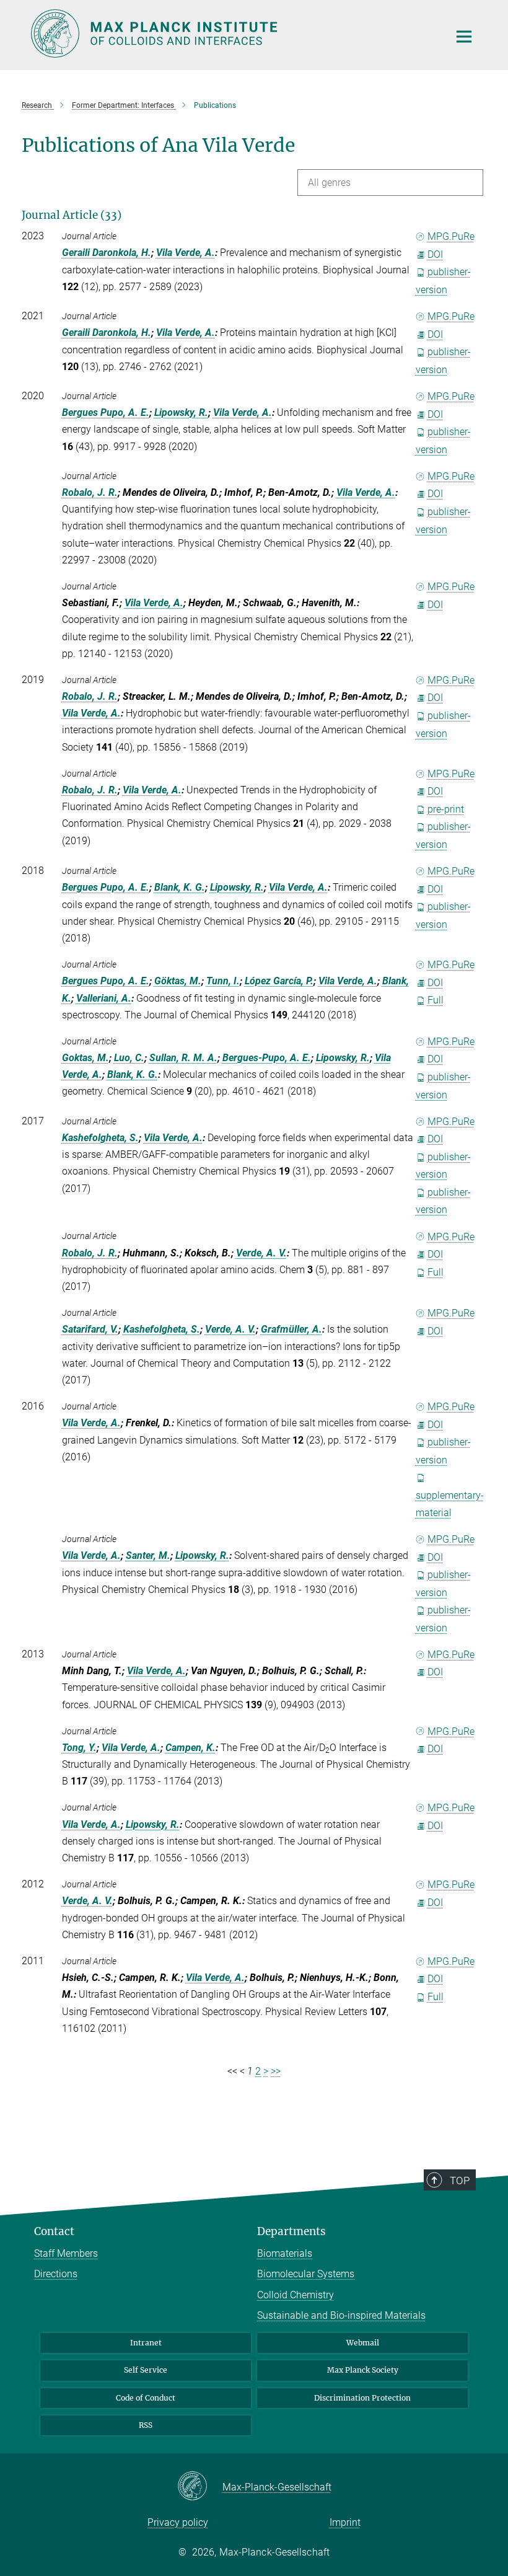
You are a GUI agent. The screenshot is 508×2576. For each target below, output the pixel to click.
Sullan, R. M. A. (183, 1058)
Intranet (146, 2343)
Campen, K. (190, 1748)
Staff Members (66, 2253)
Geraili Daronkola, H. (107, 253)
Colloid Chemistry (296, 2295)
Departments (291, 2231)
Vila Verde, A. (186, 253)
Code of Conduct (146, 2398)
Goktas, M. (85, 1058)
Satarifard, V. (90, 1329)
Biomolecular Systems (306, 2274)
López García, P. (279, 981)
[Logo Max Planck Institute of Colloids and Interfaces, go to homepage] (232, 33)
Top (460, 2181)
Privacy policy (178, 2522)
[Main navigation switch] (464, 37)
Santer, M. (148, 1555)
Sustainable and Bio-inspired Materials (341, 2315)
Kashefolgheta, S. (100, 1138)
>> (276, 2071)
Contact (54, 2231)
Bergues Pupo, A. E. (106, 412)
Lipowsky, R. (181, 412)
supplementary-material (450, 1504)
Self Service (146, 2370)
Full (436, 1000)
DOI (435, 254)
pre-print (446, 809)
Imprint (345, 2522)
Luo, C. (129, 1058)
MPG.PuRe (451, 236)
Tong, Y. (79, 1748)
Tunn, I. (223, 981)
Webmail (363, 2343)
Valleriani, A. (104, 998)
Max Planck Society (363, 2370)
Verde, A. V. (261, 1253)
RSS (146, 2425)
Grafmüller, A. (291, 1329)
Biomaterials (285, 2253)
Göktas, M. (178, 981)
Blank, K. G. (180, 887)
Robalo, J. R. (90, 492)
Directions (56, 2274)
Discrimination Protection (362, 2398)
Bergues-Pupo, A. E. (267, 1058)
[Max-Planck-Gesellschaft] (200, 2487)
